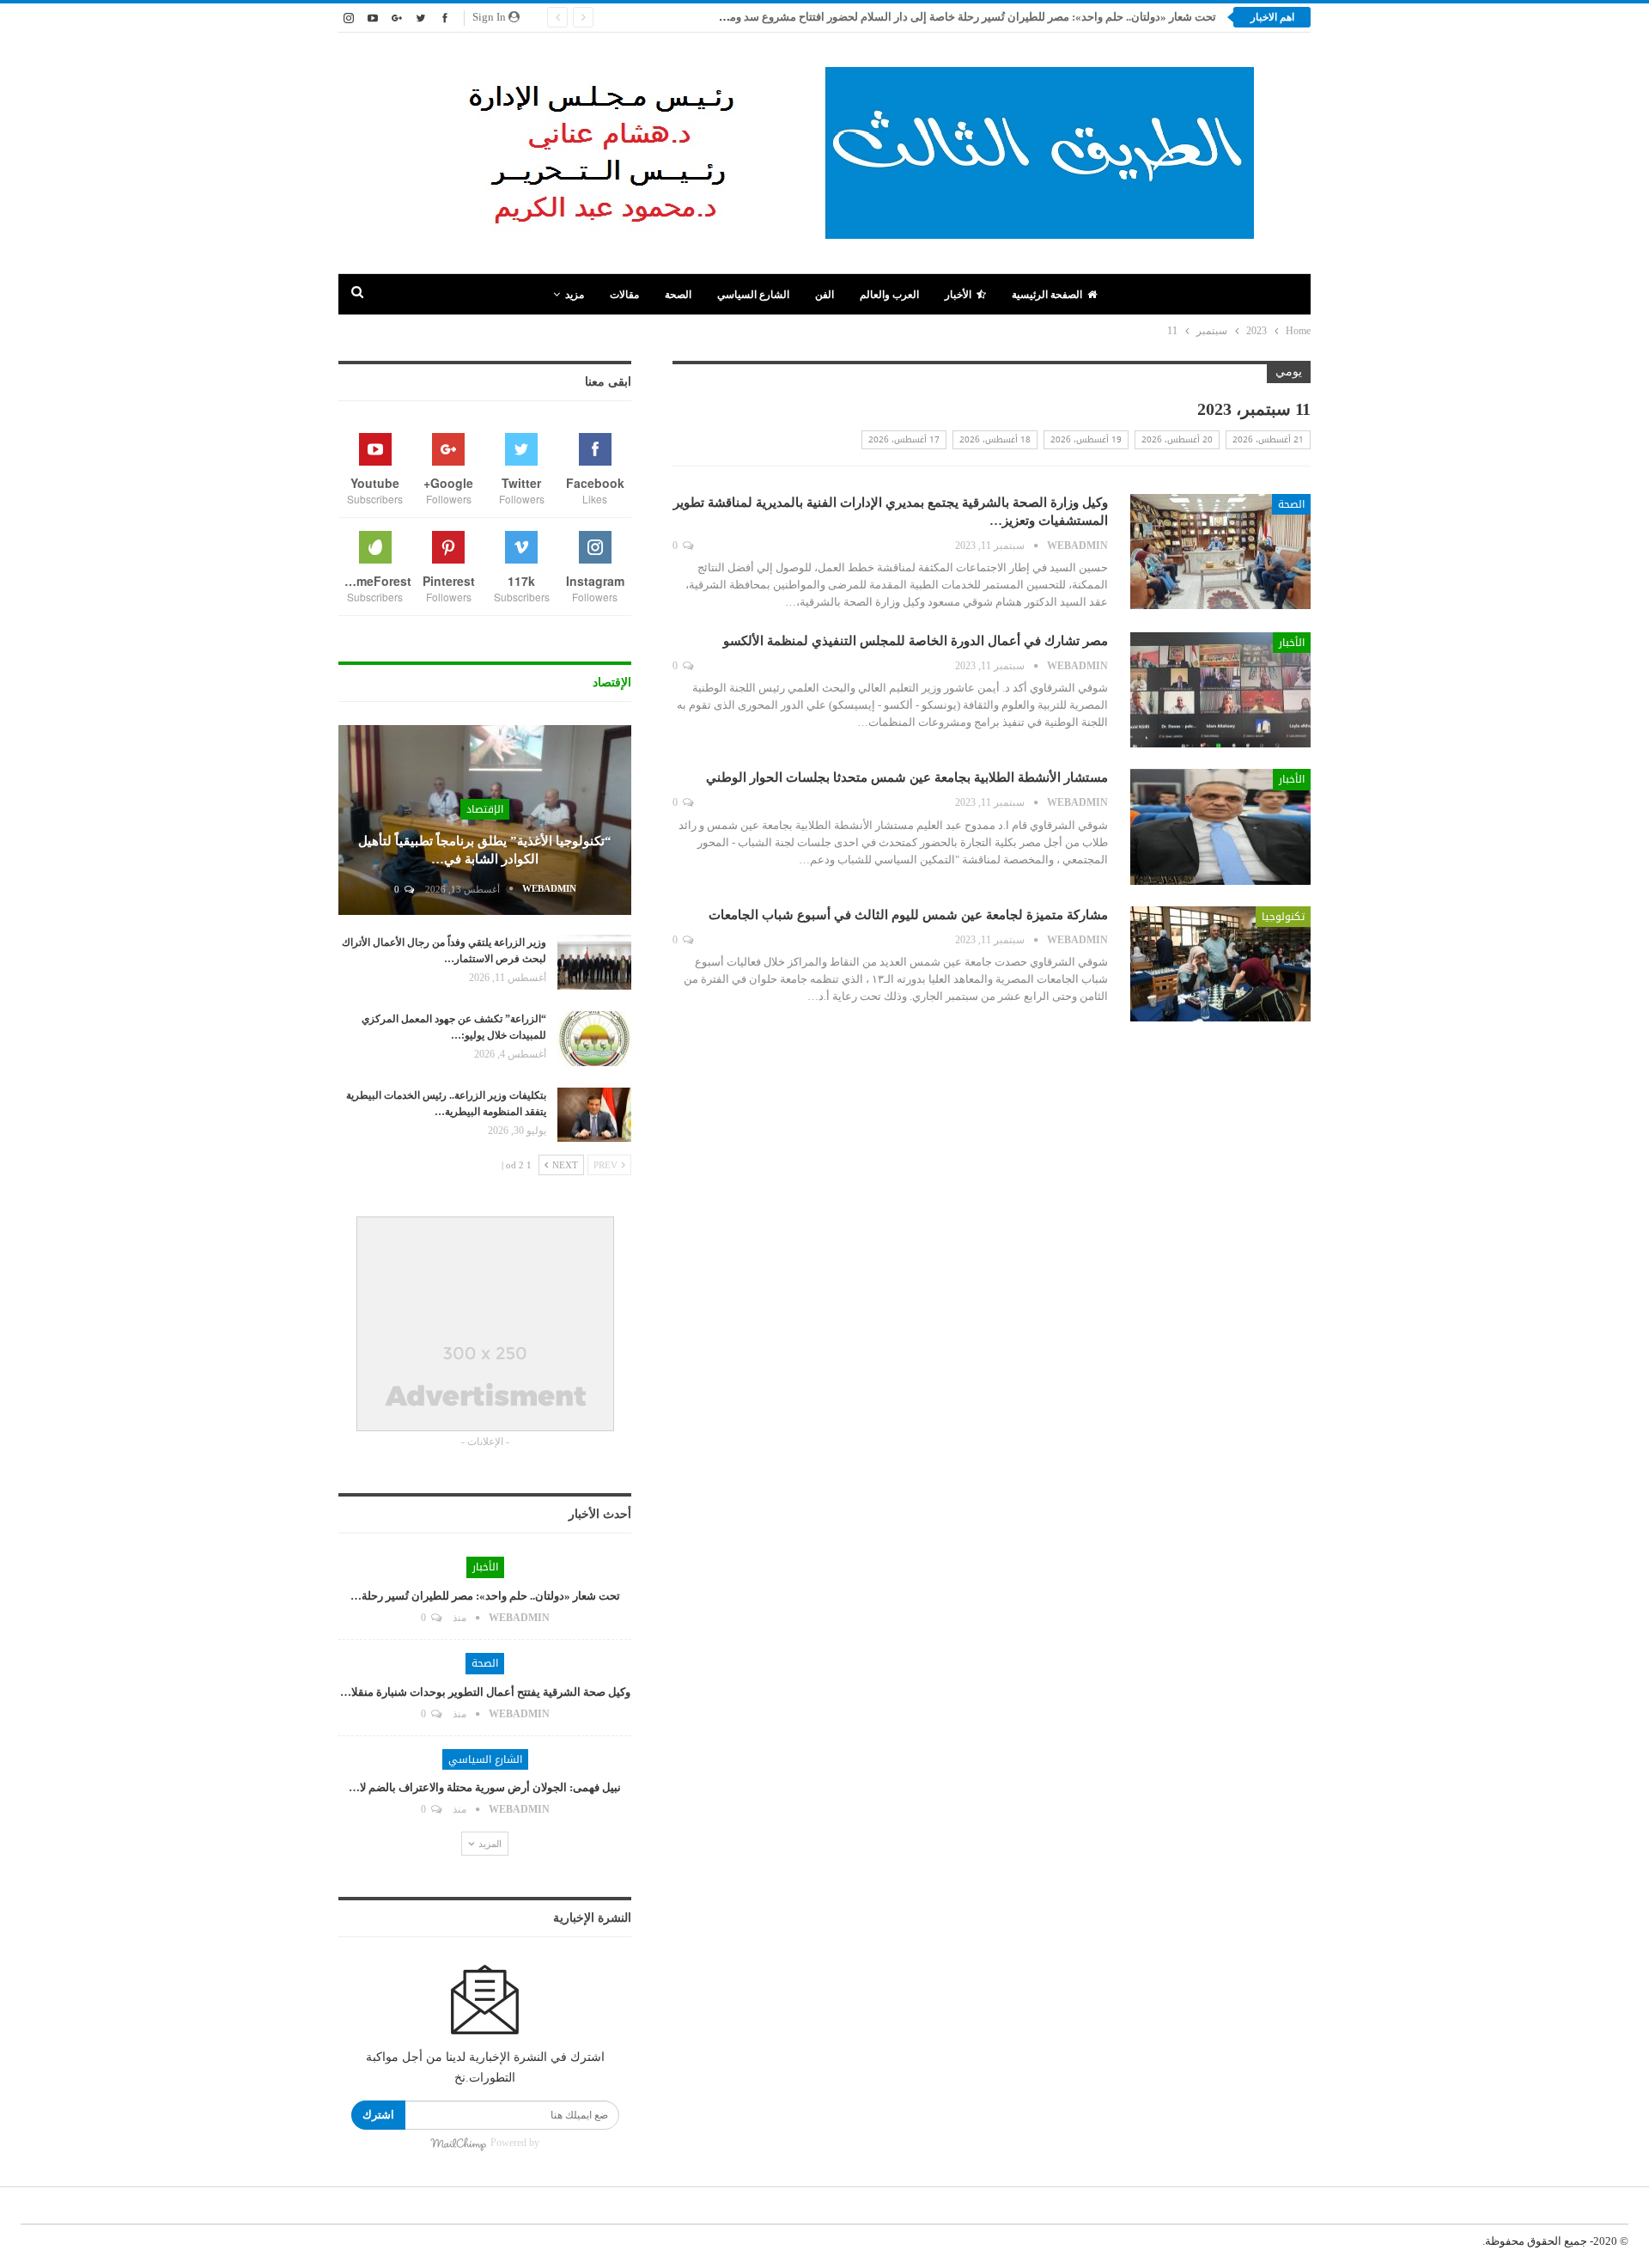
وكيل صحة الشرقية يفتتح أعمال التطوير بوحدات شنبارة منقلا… (485, 1692)
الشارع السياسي (753, 295)
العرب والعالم (889, 295)
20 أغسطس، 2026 (1177, 439)
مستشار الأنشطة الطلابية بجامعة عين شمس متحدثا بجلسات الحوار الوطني (907, 777)
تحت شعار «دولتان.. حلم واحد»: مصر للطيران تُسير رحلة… (485, 1596)
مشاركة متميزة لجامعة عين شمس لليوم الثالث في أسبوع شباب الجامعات (908, 915)
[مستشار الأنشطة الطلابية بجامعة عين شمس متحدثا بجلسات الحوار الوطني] (1220, 826)
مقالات (624, 295)
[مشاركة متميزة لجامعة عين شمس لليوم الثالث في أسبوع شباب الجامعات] (1220, 964)
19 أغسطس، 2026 (1086, 439)
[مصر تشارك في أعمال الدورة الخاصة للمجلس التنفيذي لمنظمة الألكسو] (1220, 690)
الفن (824, 295)
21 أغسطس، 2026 (1268, 439)
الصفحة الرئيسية (1047, 295)
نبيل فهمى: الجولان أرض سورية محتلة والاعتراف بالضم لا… (485, 1787)
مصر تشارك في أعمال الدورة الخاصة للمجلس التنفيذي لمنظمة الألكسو (916, 641)
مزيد (575, 295)
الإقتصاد (485, 809)
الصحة (678, 295)
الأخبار (958, 295)
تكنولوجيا (1283, 917)
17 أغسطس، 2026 (904, 439)
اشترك (378, 2115)
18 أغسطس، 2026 (995, 439)
